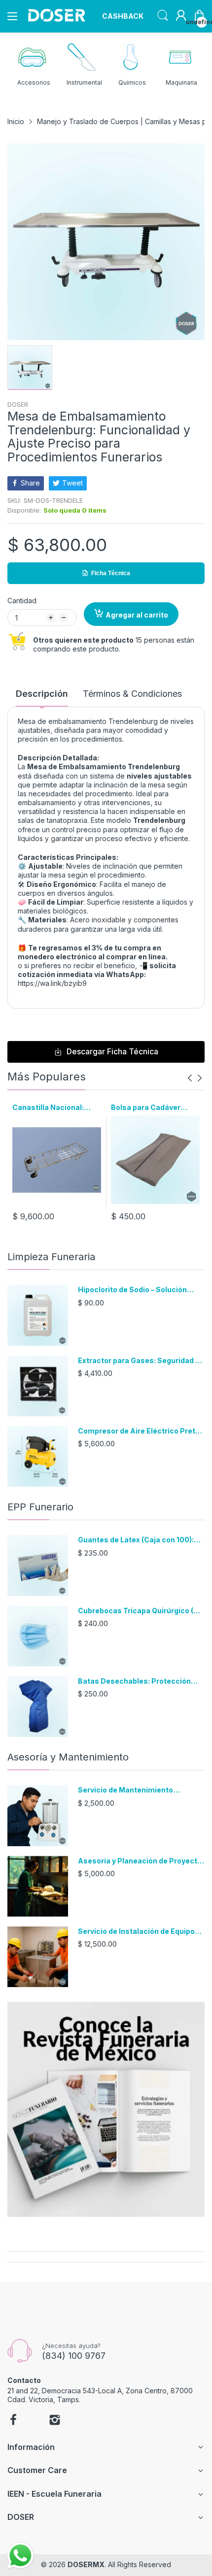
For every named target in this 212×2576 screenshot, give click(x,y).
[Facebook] (13, 2421)
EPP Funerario (40, 1507)
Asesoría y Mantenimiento (68, 1757)
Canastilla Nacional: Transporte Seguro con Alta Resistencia (53, 1108)
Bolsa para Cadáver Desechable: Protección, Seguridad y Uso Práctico (155, 1108)
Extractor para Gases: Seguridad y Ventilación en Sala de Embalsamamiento (139, 1361)
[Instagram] (55, 2421)
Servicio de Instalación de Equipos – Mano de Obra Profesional (141, 1932)
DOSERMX (86, 2564)
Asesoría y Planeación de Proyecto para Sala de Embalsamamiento (140, 1861)
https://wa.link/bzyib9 (52, 983)
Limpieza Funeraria (51, 1257)
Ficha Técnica (111, 573)
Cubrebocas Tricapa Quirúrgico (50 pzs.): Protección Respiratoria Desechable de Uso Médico (140, 1611)
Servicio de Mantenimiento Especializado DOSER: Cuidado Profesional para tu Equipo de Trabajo (133, 1790)
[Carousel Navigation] (195, 1078)
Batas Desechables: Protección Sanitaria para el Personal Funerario (134, 1681)
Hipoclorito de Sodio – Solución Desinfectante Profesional (132, 1290)
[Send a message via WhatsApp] (20, 2556)
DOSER (18, 405)
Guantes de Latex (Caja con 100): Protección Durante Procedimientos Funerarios (136, 1540)
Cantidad (22, 601)
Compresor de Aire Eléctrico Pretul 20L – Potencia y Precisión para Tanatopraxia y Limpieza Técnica (140, 1431)
